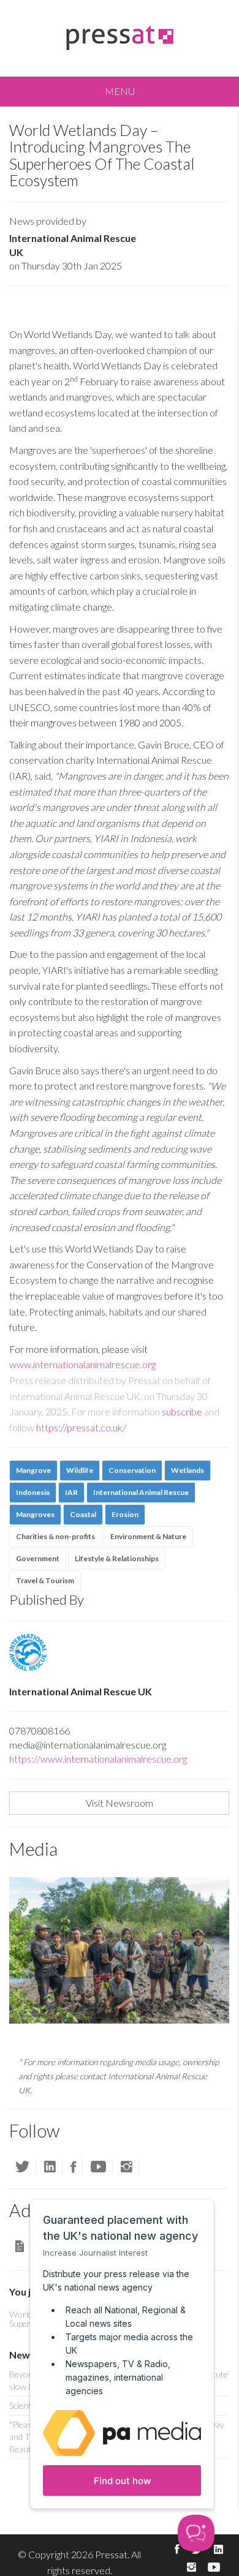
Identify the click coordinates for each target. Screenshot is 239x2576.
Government (38, 1558)
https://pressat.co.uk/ (81, 1427)
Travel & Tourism (45, 1580)
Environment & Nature (148, 1536)
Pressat (111, 2554)
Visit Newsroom (120, 1803)
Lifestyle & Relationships (117, 1558)
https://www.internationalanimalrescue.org (98, 1759)
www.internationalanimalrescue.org (82, 1364)
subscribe (182, 1411)
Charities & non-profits (55, 1536)
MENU (120, 91)
